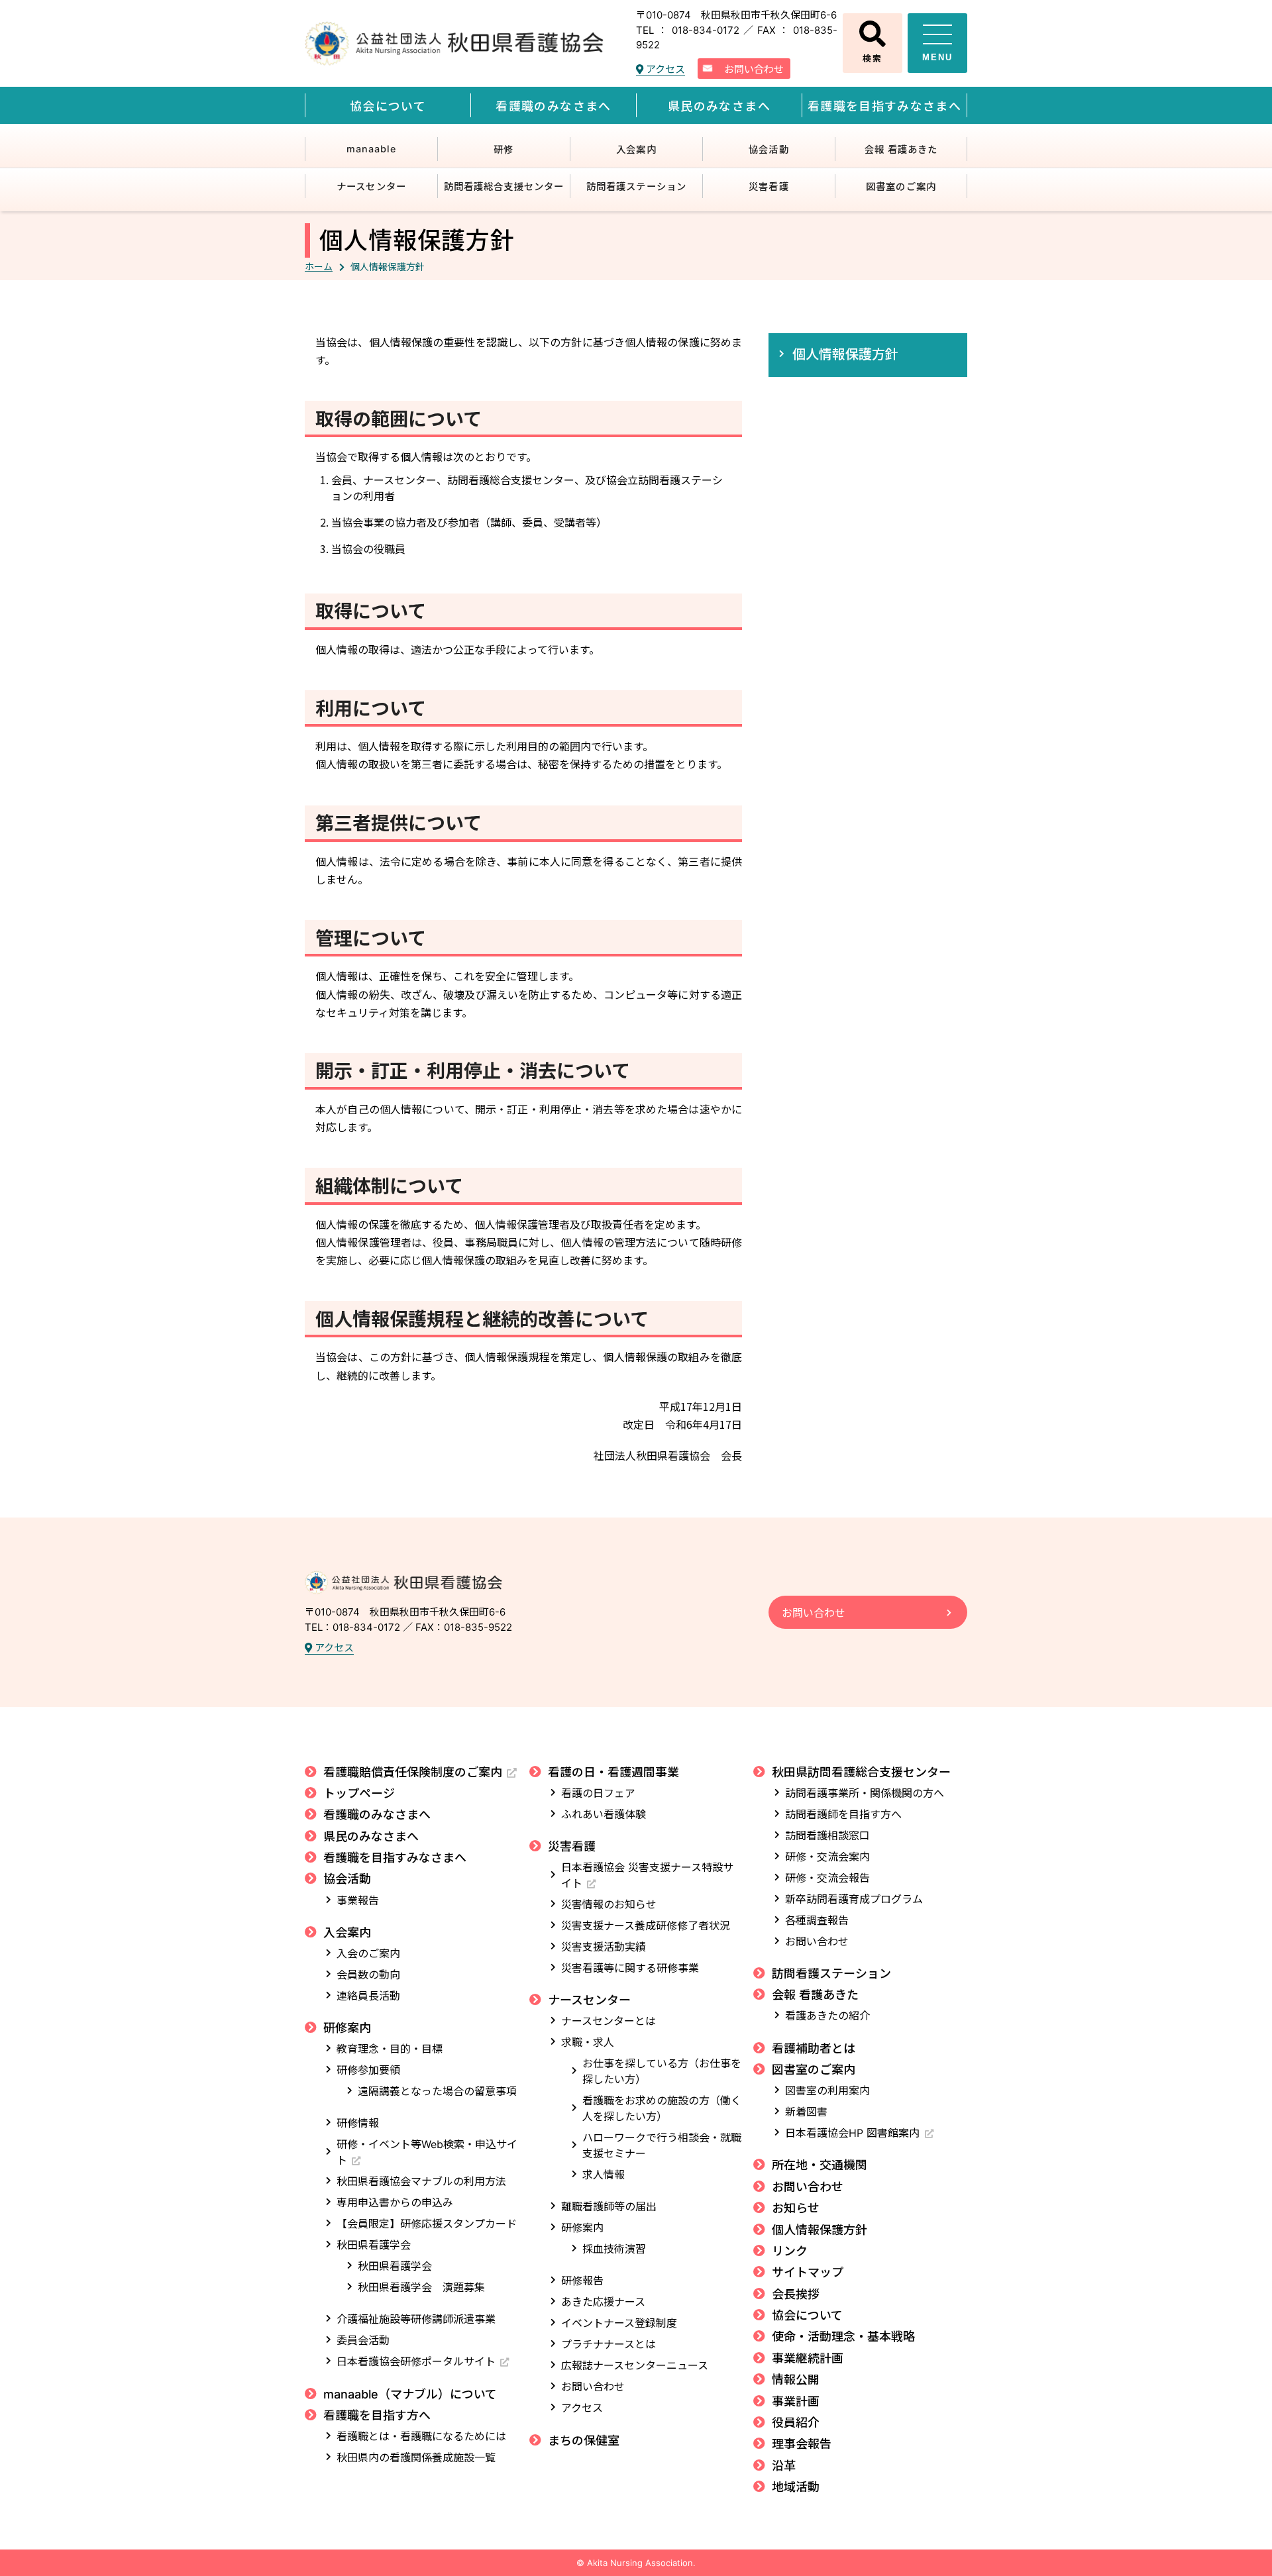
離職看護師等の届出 (609, 2206)
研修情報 (358, 2123)
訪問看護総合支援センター (504, 186)
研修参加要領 (368, 2070)
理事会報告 (802, 2444)
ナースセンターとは (609, 2021)
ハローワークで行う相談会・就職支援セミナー (662, 2145)
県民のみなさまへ (719, 106)
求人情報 (604, 2175)
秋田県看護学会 (374, 2245)
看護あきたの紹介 (827, 2016)
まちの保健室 (584, 2441)
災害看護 (768, 186)
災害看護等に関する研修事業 (630, 1968)
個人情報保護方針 (845, 353)
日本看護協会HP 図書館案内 (852, 2133)
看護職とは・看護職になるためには (421, 2436)
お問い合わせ (754, 69)
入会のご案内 (368, 1953)
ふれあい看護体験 (604, 1814)
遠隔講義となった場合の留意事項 (437, 2091)
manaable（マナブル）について (410, 2394)
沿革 (784, 2466)
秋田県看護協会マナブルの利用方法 (421, 2181)
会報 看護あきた (901, 149)
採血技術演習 (614, 2249)
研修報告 (582, 2281)
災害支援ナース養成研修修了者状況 (646, 1926)
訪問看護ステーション (636, 186)
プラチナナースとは (609, 2344)
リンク (790, 2251)
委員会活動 (363, 2340)
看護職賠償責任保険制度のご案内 (413, 1772)
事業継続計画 (808, 2358)
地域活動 (796, 2487)
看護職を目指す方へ (377, 2415)
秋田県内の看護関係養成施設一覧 (416, 2457)
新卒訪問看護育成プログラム (854, 1899)
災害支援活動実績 (604, 1947)
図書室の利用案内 (827, 2090)
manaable (372, 149)
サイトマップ (808, 2272)
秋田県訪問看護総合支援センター (861, 1772)
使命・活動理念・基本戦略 (843, 2337)
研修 (503, 149)
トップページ (359, 1793)
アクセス (664, 69)
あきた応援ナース (603, 2302)
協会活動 (768, 149)
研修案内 (347, 2028)
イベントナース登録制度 (619, 2323)
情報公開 (796, 2380)
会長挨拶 (796, 2294)
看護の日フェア (598, 1793)
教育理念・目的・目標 (390, 2049)
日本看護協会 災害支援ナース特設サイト (647, 1875)
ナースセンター (371, 186)
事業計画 (796, 2401)
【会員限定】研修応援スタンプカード (427, 2224)
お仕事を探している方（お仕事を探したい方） (662, 2071)
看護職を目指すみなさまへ (884, 106)
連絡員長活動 (368, 1996)
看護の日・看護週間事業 (613, 1772)
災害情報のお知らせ (609, 1904)
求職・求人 (588, 2042)
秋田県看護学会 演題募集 (421, 2287)
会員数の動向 (368, 1975)
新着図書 (806, 2112)
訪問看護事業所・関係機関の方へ (865, 1793)
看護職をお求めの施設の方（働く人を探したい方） (662, 2108)
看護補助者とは (814, 2048)
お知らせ (796, 2208)
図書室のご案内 (901, 186)
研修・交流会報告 (827, 1878)
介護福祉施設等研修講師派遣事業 (416, 2319)
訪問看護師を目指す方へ (843, 1814)
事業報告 (358, 1900)
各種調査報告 (817, 1920)
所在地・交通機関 (820, 2165)
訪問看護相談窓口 (827, 1835)
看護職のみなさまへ (553, 106)
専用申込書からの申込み (395, 2202)
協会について (388, 106)
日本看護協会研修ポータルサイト (416, 2361)
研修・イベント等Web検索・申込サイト (427, 2152)
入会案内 (636, 149)
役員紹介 (796, 2423)
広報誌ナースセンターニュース (635, 2365)
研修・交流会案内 (827, 1857)
